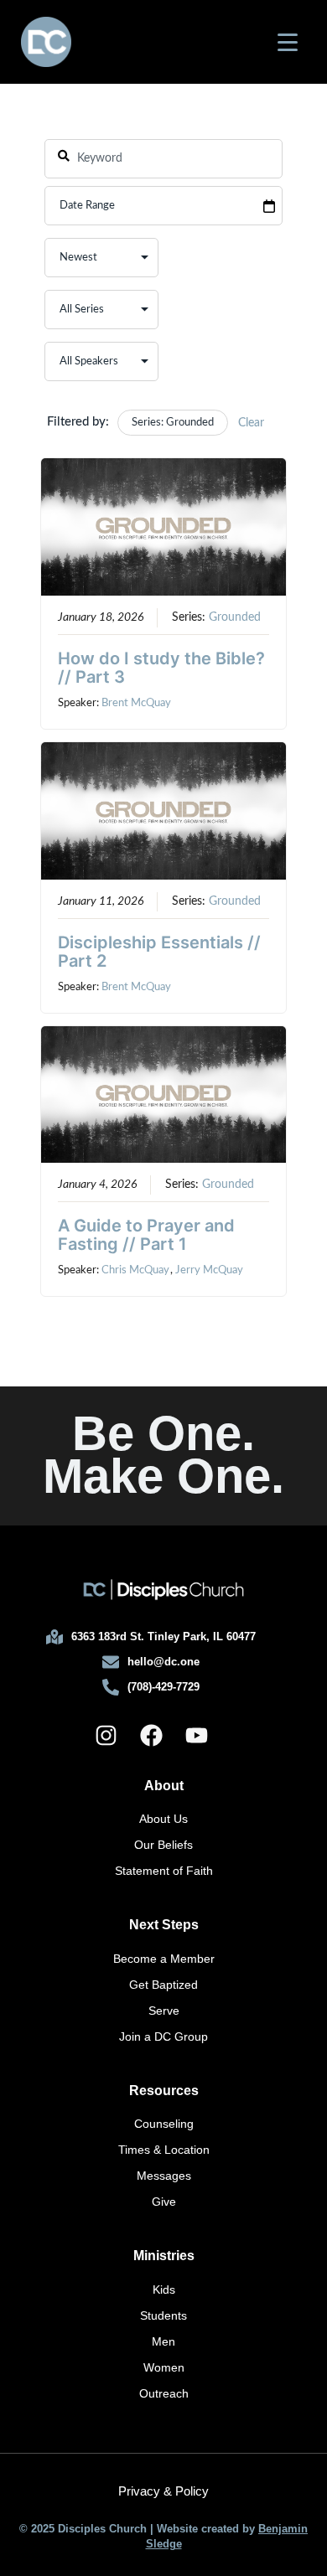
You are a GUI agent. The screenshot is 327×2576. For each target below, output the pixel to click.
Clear (251, 423)
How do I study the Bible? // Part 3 (161, 668)
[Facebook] (151, 1735)
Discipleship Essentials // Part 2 (159, 952)
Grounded (235, 617)
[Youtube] (196, 1735)
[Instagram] (106, 1735)
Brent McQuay (136, 703)
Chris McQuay (135, 1270)
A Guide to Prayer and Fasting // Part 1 (146, 1235)
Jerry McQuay (209, 1270)
